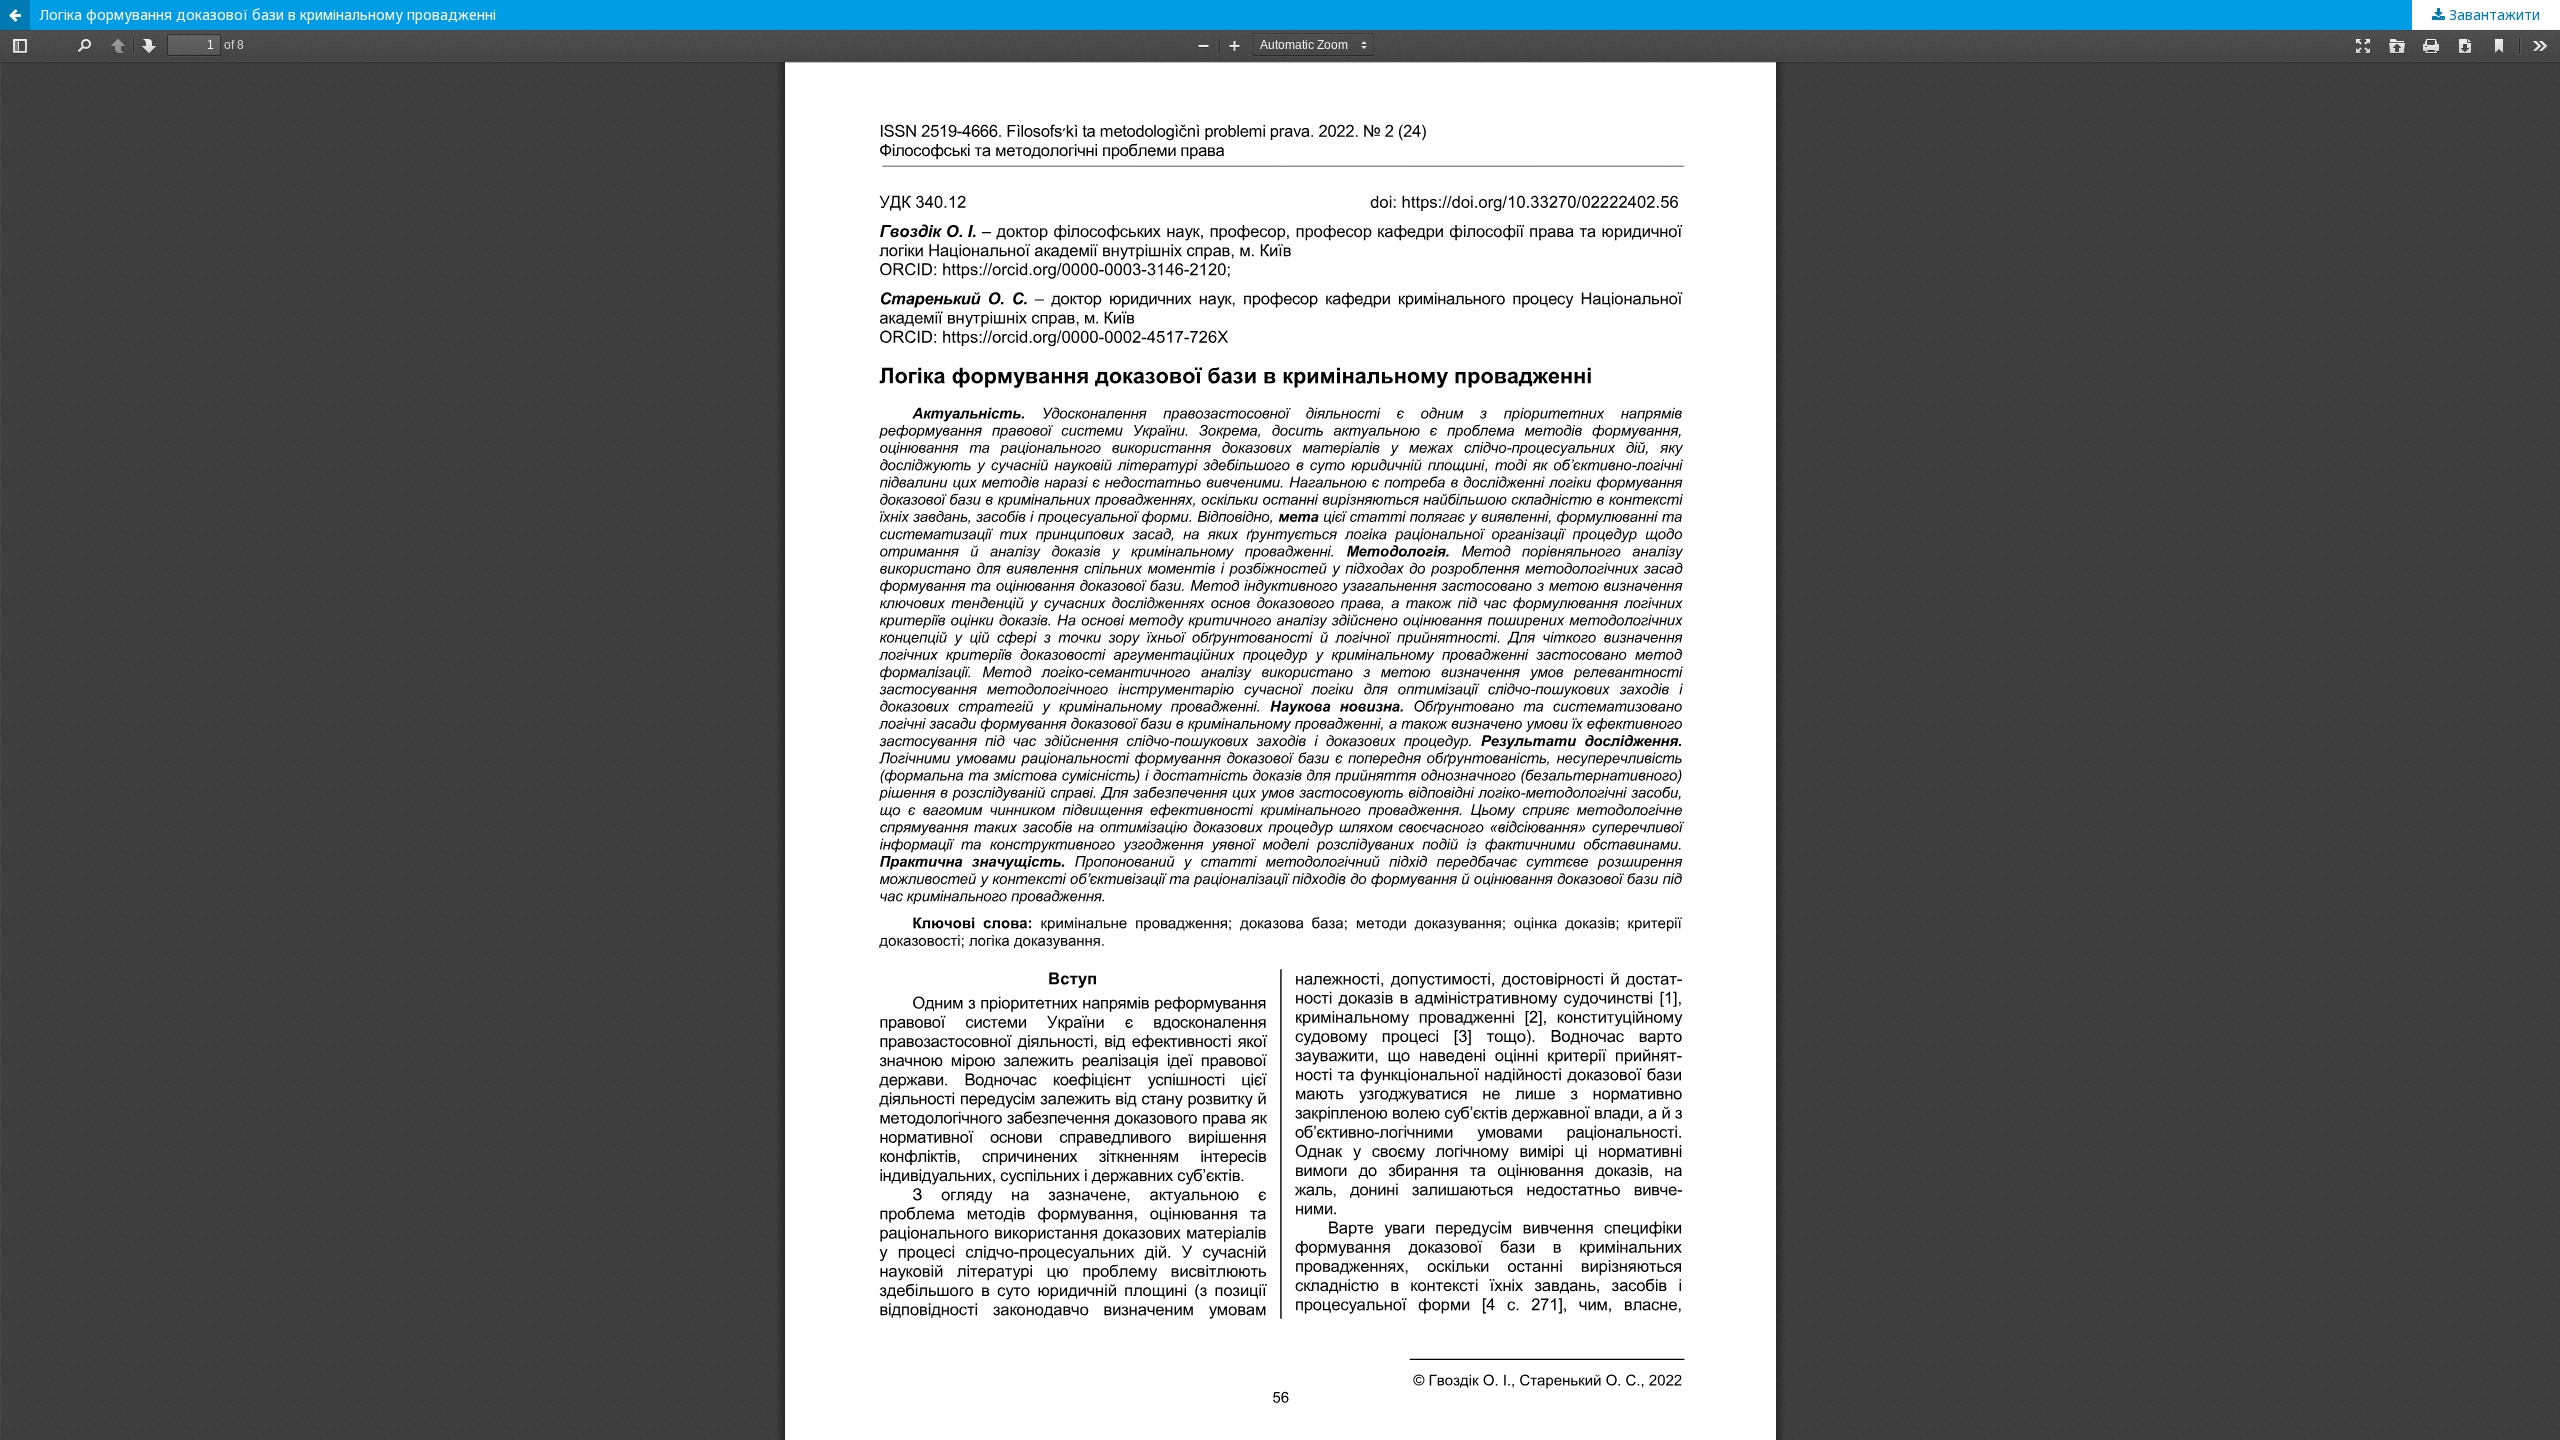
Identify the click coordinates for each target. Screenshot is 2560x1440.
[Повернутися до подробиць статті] (15, 15)
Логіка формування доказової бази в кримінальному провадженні (268, 14)
